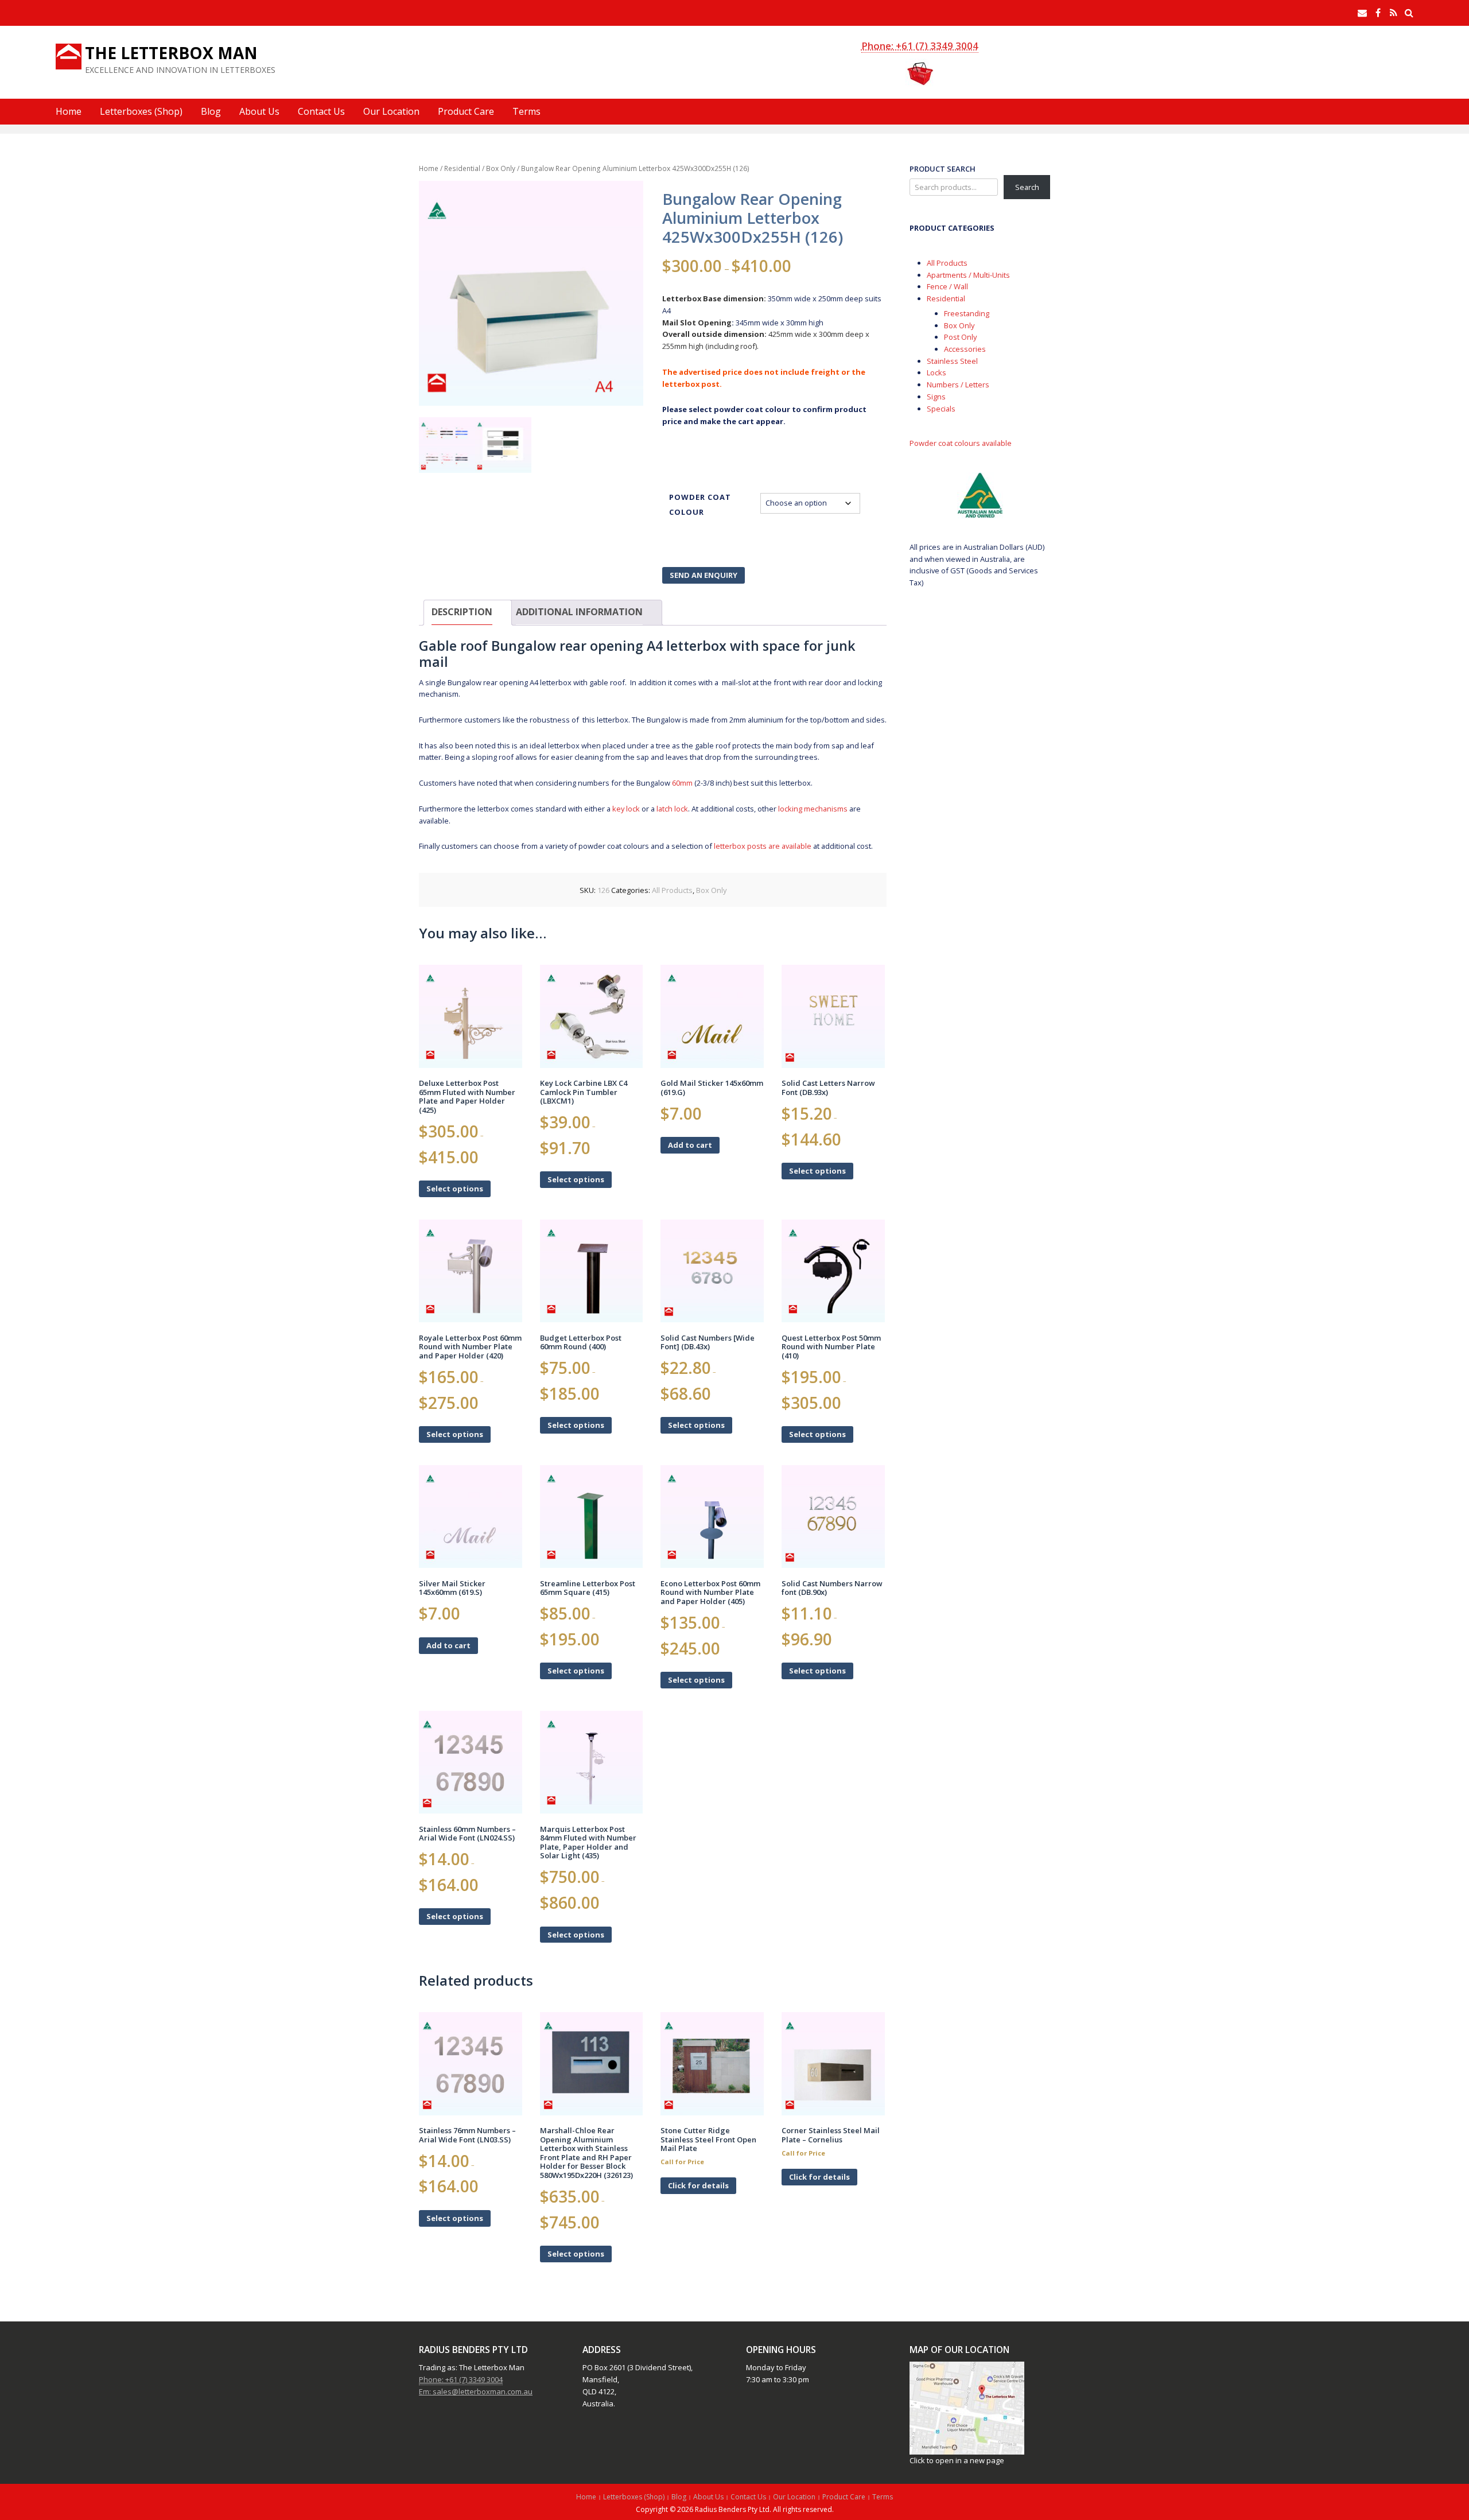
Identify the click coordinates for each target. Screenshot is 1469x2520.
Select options (455, 1189)
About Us (259, 111)
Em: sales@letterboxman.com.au (476, 2391)
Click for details (698, 2185)
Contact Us (321, 111)
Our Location (391, 111)
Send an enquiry (704, 575)
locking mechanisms (813, 809)
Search (1027, 187)
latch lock (672, 809)
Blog (211, 111)
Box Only (501, 168)
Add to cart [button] (690, 1145)
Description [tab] (462, 612)
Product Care (466, 111)
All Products (672, 890)
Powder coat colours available (961, 443)
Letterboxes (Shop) (141, 111)
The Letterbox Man (171, 53)
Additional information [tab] (579, 612)
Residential (462, 168)
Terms (526, 111)
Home (69, 111)
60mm (682, 783)
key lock (626, 809)
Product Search (943, 169)
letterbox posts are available (763, 846)
